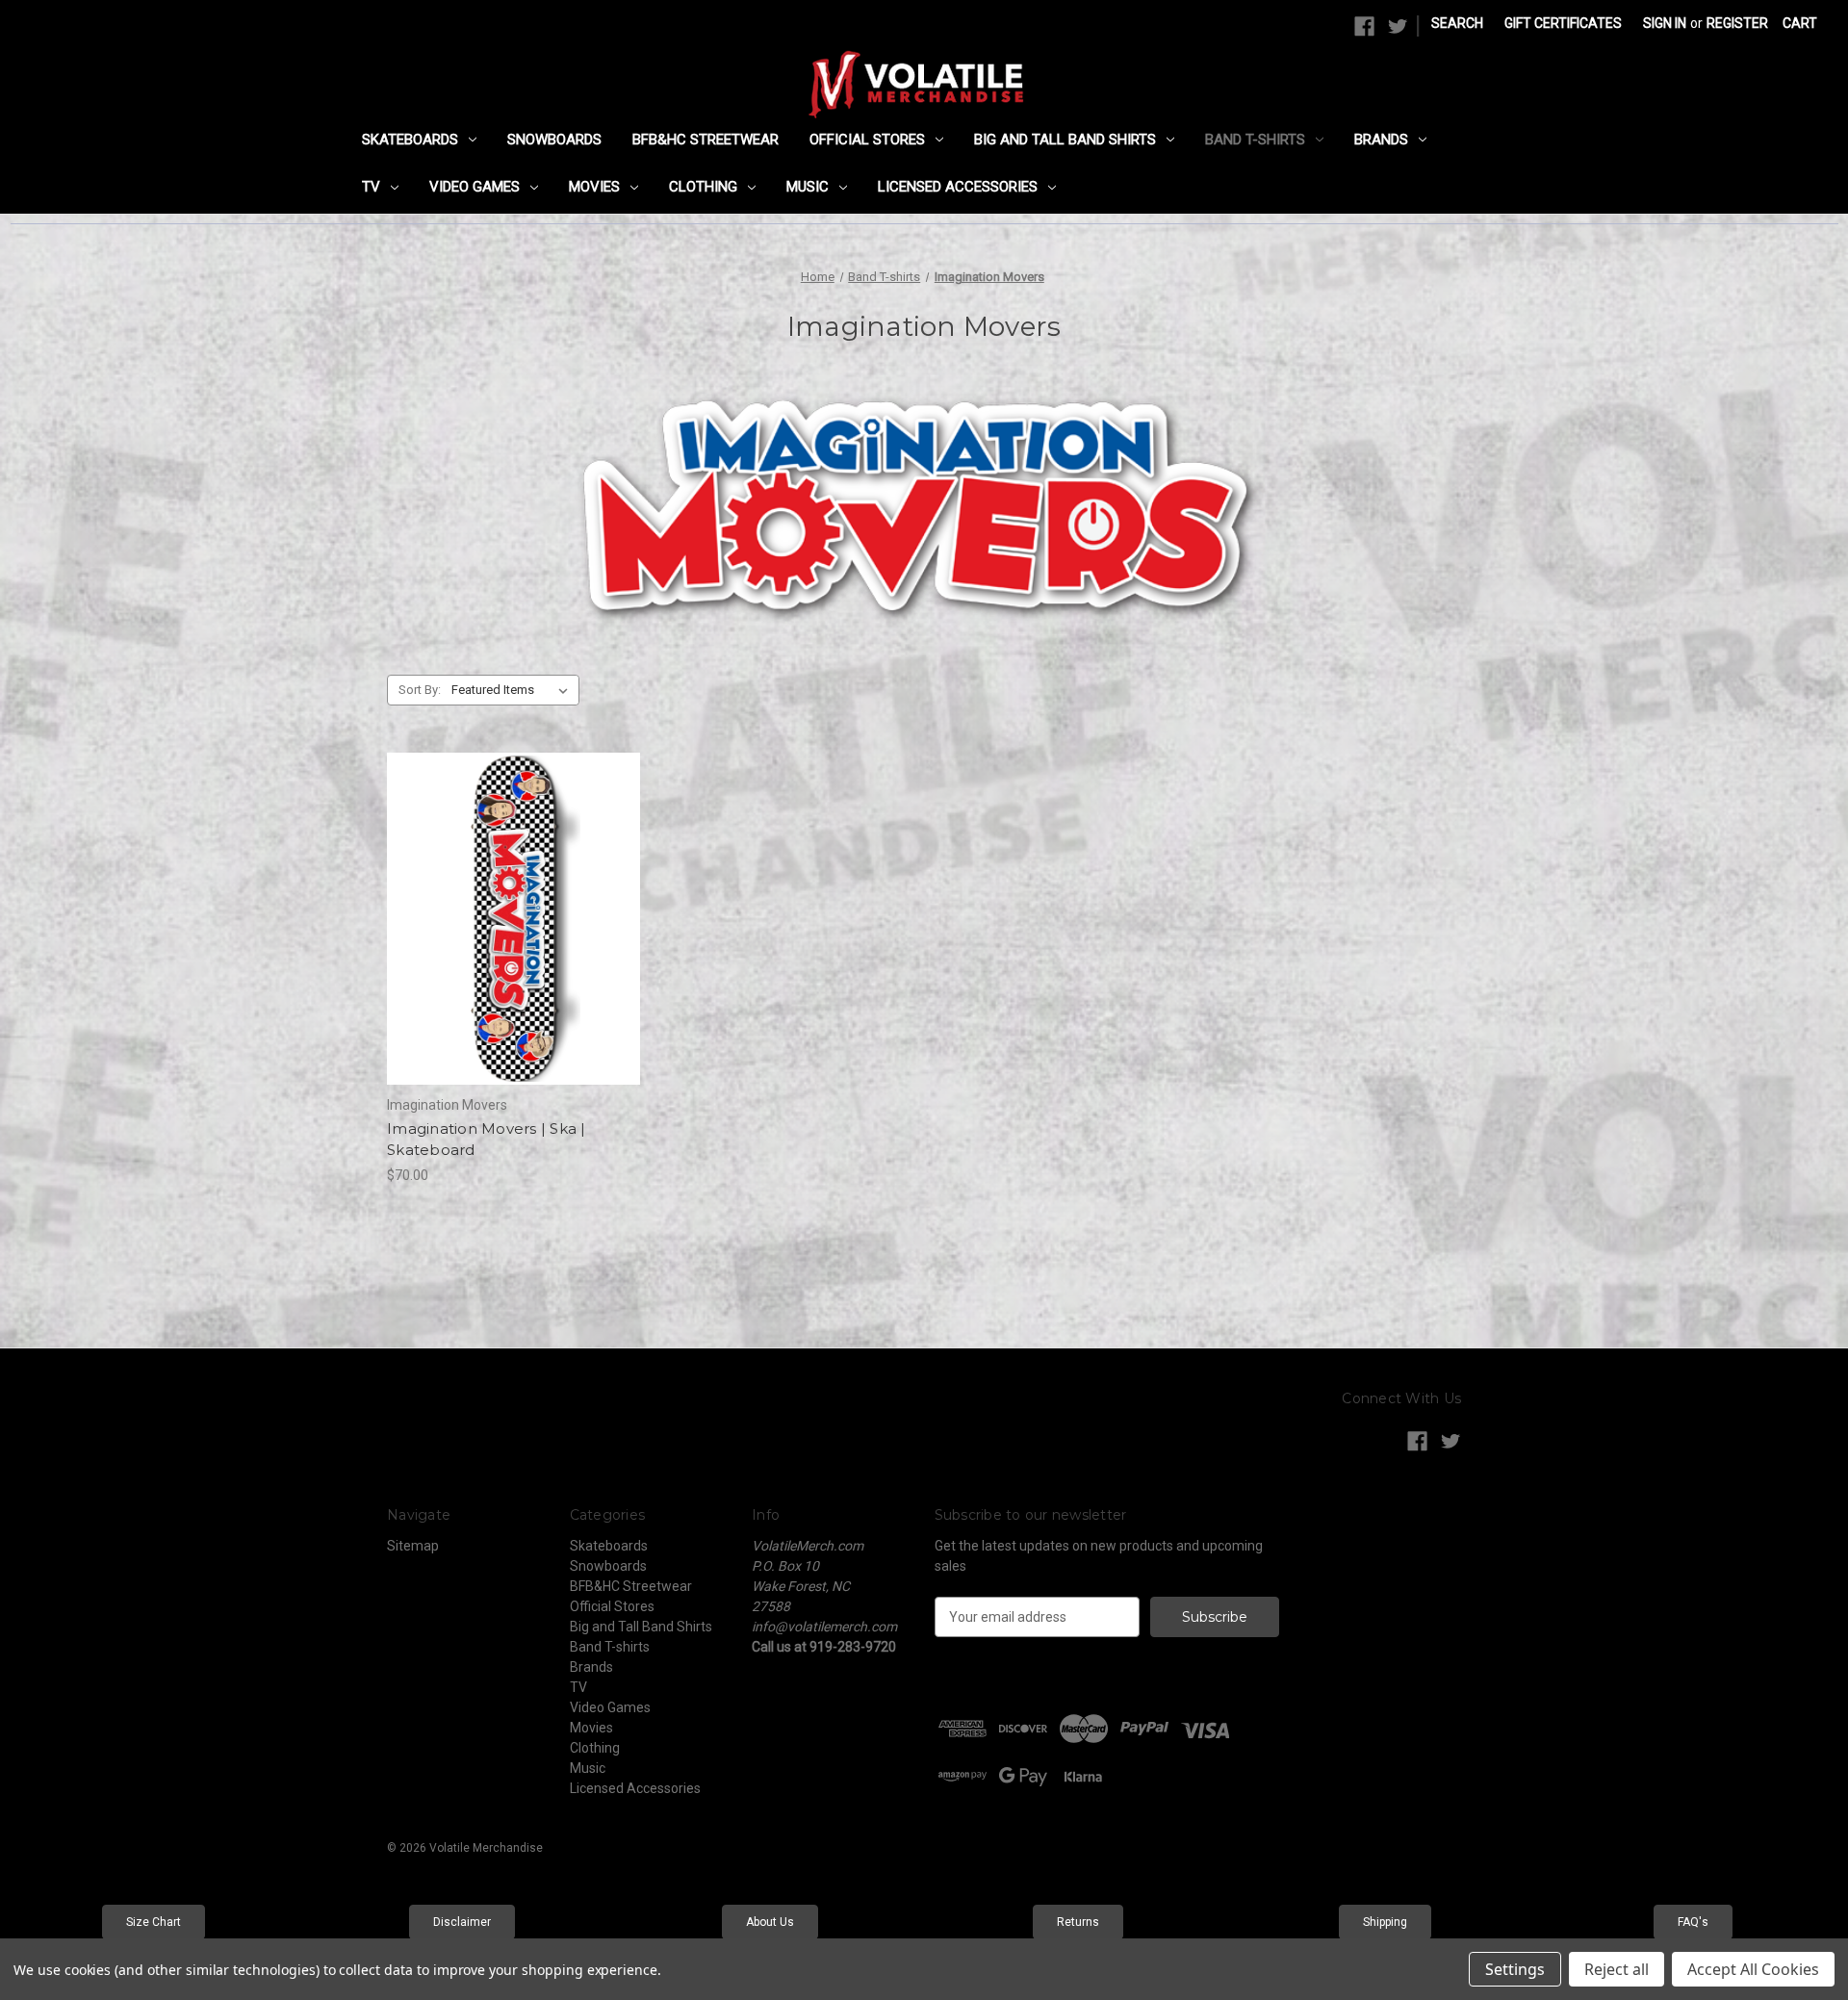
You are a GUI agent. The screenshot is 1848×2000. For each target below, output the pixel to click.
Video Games (475, 187)
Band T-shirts (1255, 140)
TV (371, 187)
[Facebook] (1364, 26)
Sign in (1665, 23)
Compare (507, 919)
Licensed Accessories (958, 187)
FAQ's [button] (1693, 1922)
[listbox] (513, 690)
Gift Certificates (1563, 23)
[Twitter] (1398, 26)
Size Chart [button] (154, 1922)
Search (1457, 23)
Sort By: (420, 690)
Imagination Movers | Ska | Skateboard (487, 1140)
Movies (594, 187)
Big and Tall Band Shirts (1065, 140)
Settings (1515, 1969)
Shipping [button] (1385, 1922)
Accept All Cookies (1753, 1969)
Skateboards (410, 140)
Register (1737, 23)
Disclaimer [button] (462, 1922)
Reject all (1617, 1969)
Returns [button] (1078, 1922)
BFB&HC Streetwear (706, 140)
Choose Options (514, 953)
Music (808, 187)
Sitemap (413, 1546)
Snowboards (554, 140)
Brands (1381, 140)
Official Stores (867, 140)
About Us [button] (770, 1922)
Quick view (498, 885)
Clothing (703, 187)
